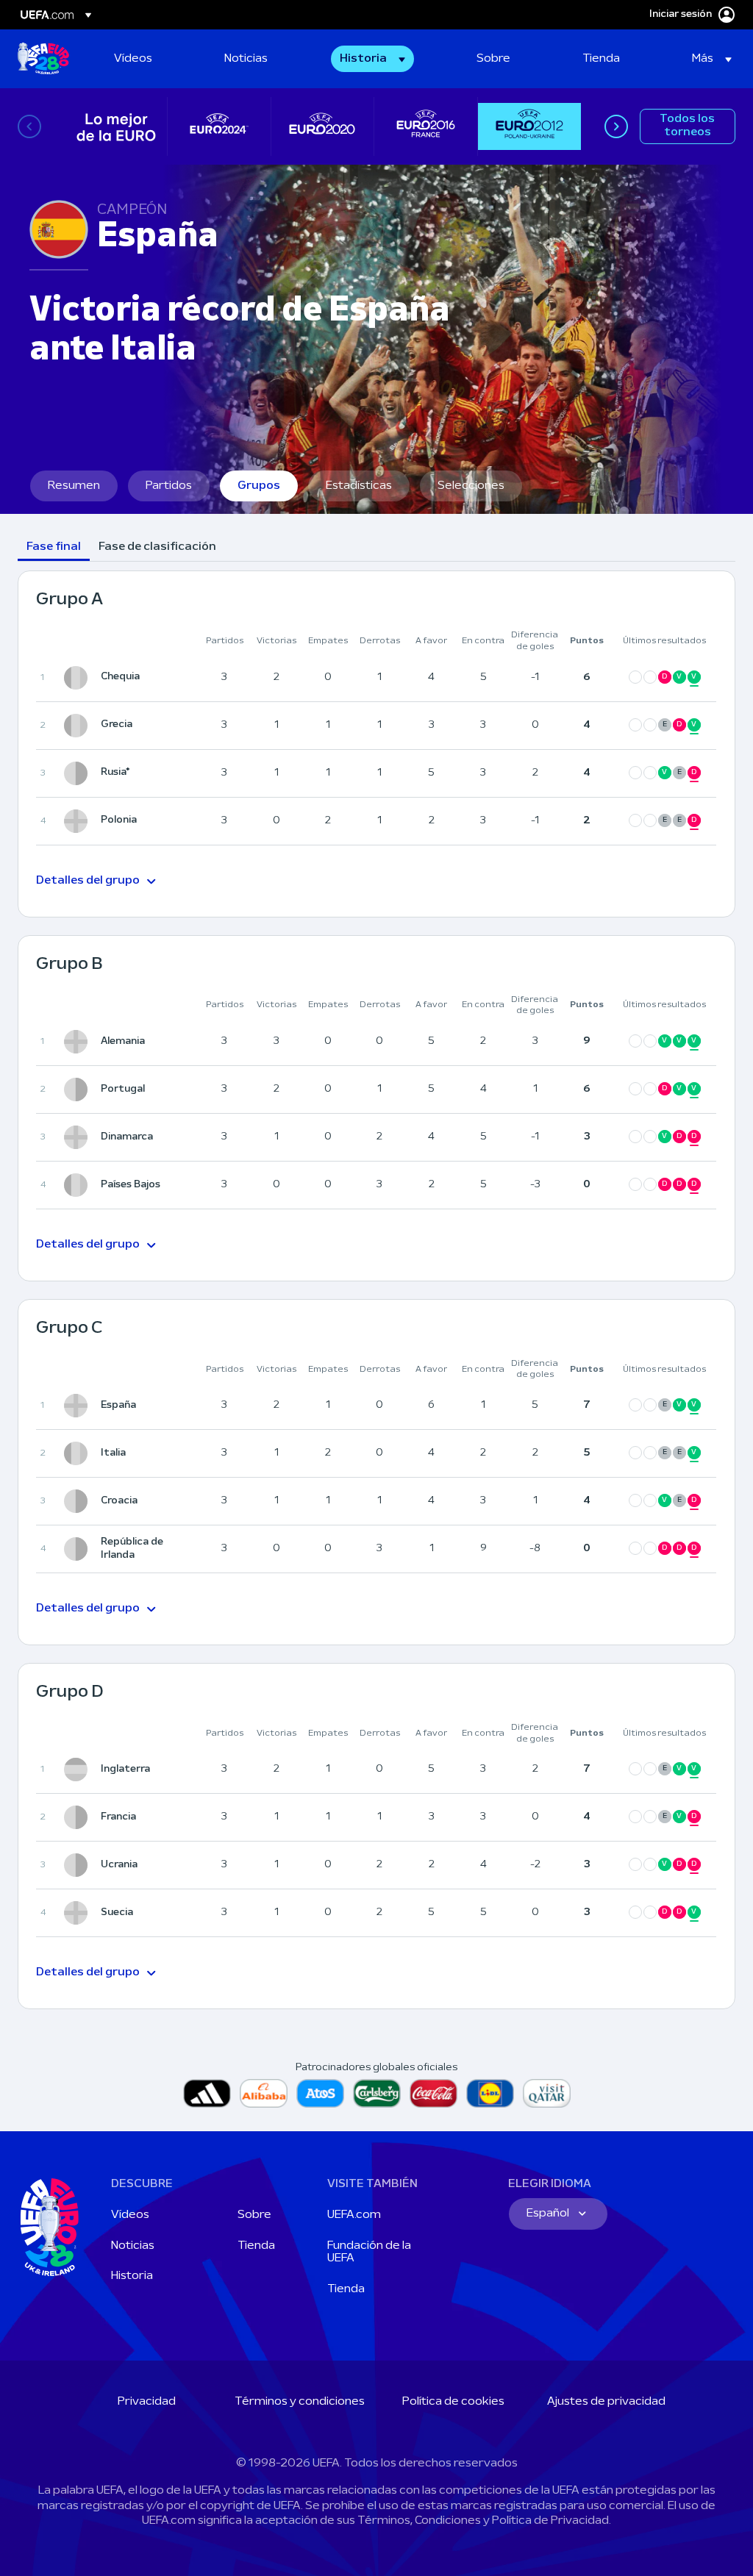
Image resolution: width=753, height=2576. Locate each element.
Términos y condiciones (300, 2402)
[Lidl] (490, 2093)
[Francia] (79, 1817)
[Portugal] (79, 1090)
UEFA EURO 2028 (43, 59)
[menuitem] (157, 59)
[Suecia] (79, 1913)
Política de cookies (453, 2402)
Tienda (256, 2246)
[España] (79, 1406)
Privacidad (147, 2402)
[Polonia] (79, 821)
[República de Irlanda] (79, 1549)
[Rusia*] (79, 773)
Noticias (133, 2246)
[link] (133, 59)
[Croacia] (79, 1501)
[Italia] (79, 1453)
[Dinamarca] (79, 1137)
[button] (399, 59)
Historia (132, 2276)
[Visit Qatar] (547, 2093)
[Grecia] (79, 726)
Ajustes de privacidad (606, 2402)
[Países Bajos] (79, 1185)
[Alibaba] (264, 2093)
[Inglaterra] (79, 1770)
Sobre (254, 2215)
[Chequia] (79, 678)
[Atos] (320, 2093)
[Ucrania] (79, 1865)
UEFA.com (354, 2215)
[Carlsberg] (377, 2093)
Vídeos (130, 2215)
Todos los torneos (687, 126)
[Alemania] (79, 1042)
